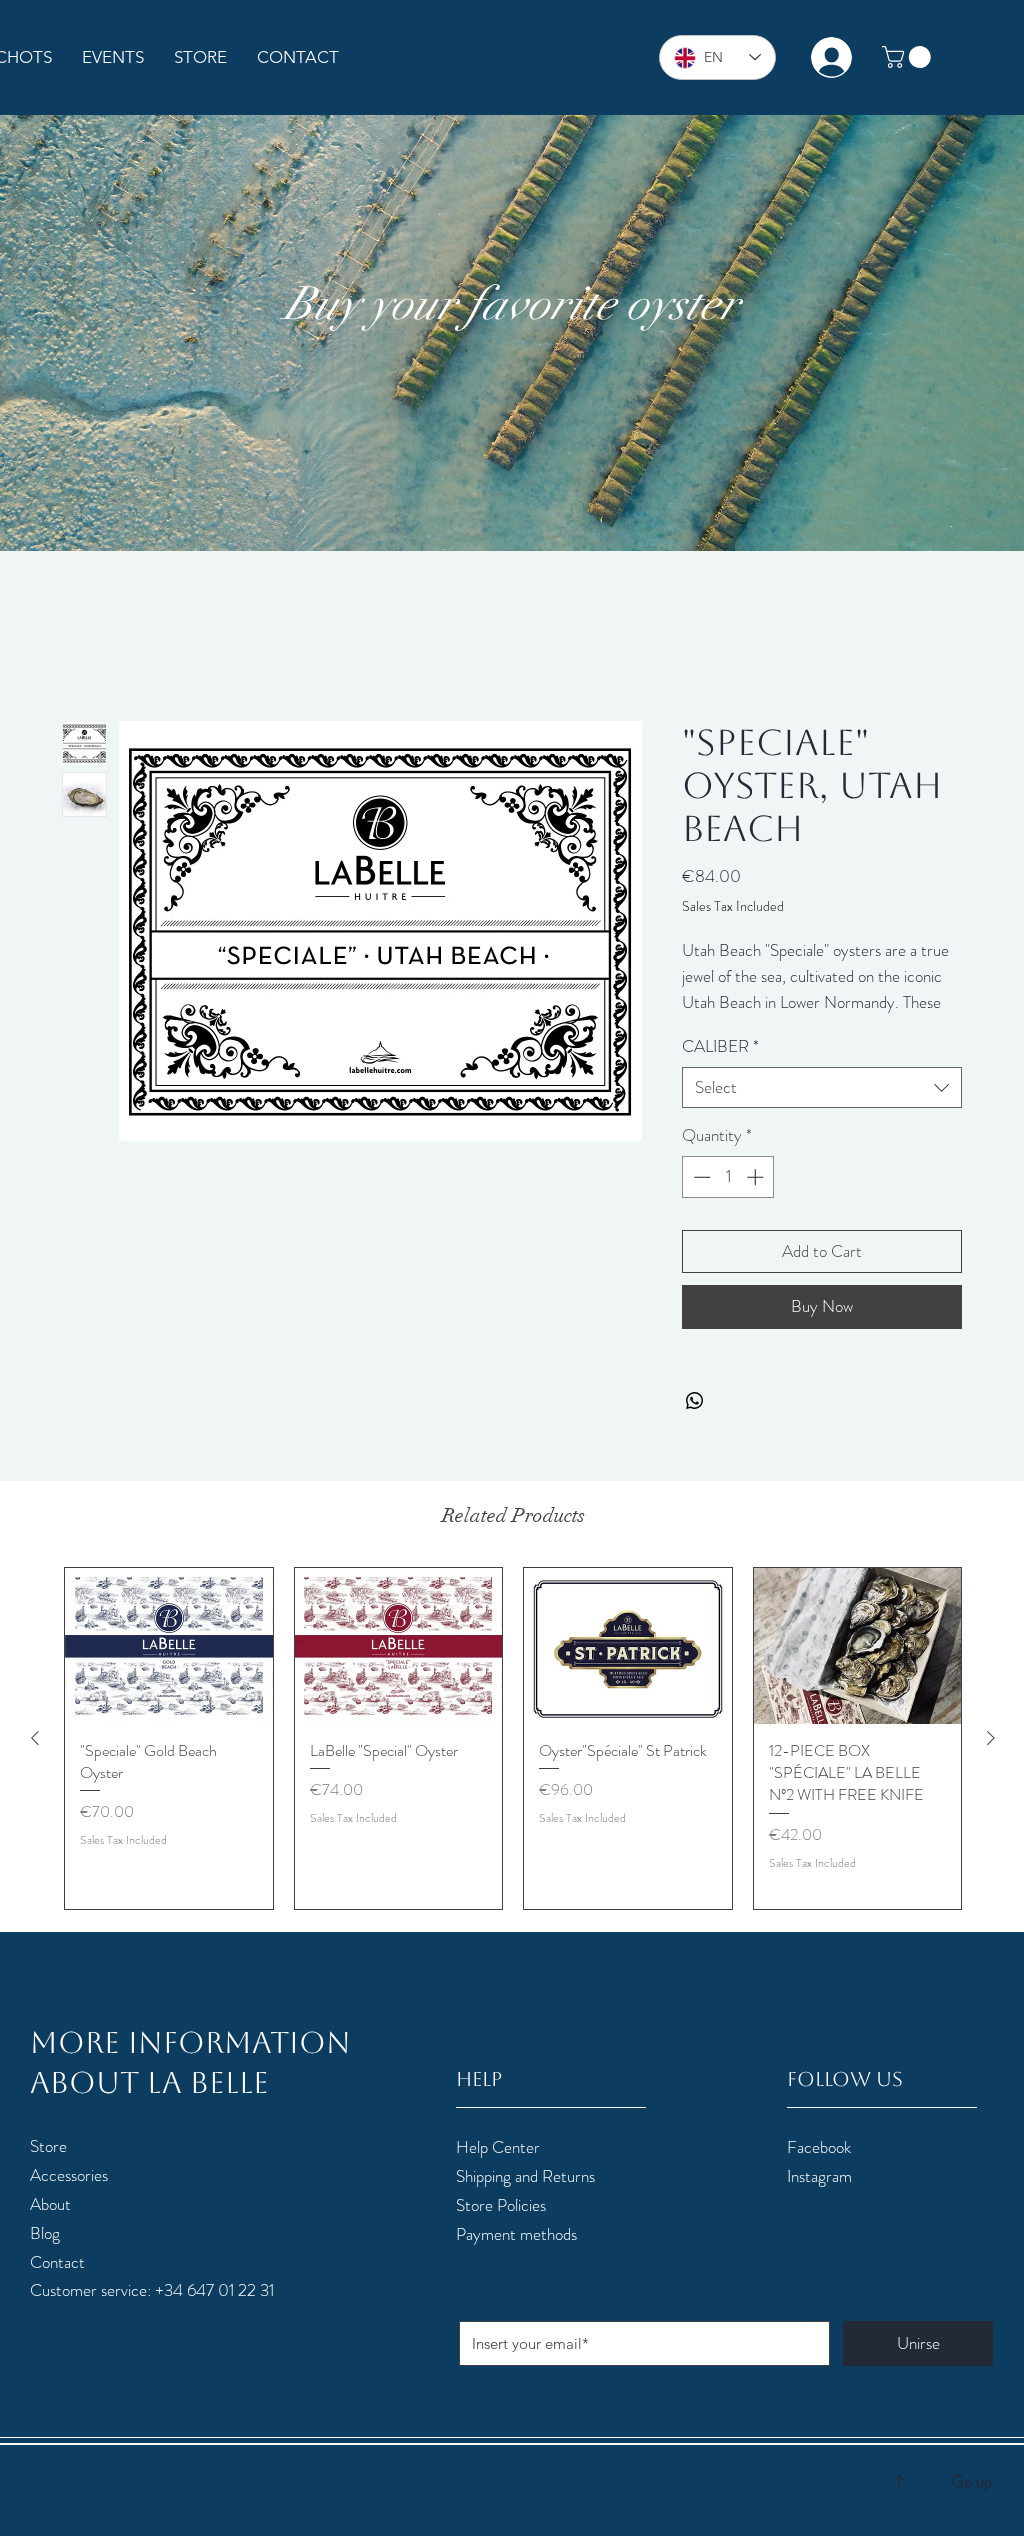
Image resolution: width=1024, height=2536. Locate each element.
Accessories (69, 2197)
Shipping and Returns (525, 2198)
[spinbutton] (728, 1200)
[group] (513, 1761)
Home (81, 648)
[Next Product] (991, 1761)
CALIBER (720, 1068)
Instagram (819, 2198)
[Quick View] (169, 1669)
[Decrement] (700, 1200)
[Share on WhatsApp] (695, 1424)
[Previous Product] (35, 1761)
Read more (713, 1026)
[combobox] (822, 1110)
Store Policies (501, 2227)
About (50, 2226)
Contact (57, 2284)
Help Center (498, 2170)
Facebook (819, 2170)
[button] (909, 57)
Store (48, 2169)
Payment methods (516, 2256)
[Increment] (757, 1200)
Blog (45, 2255)
